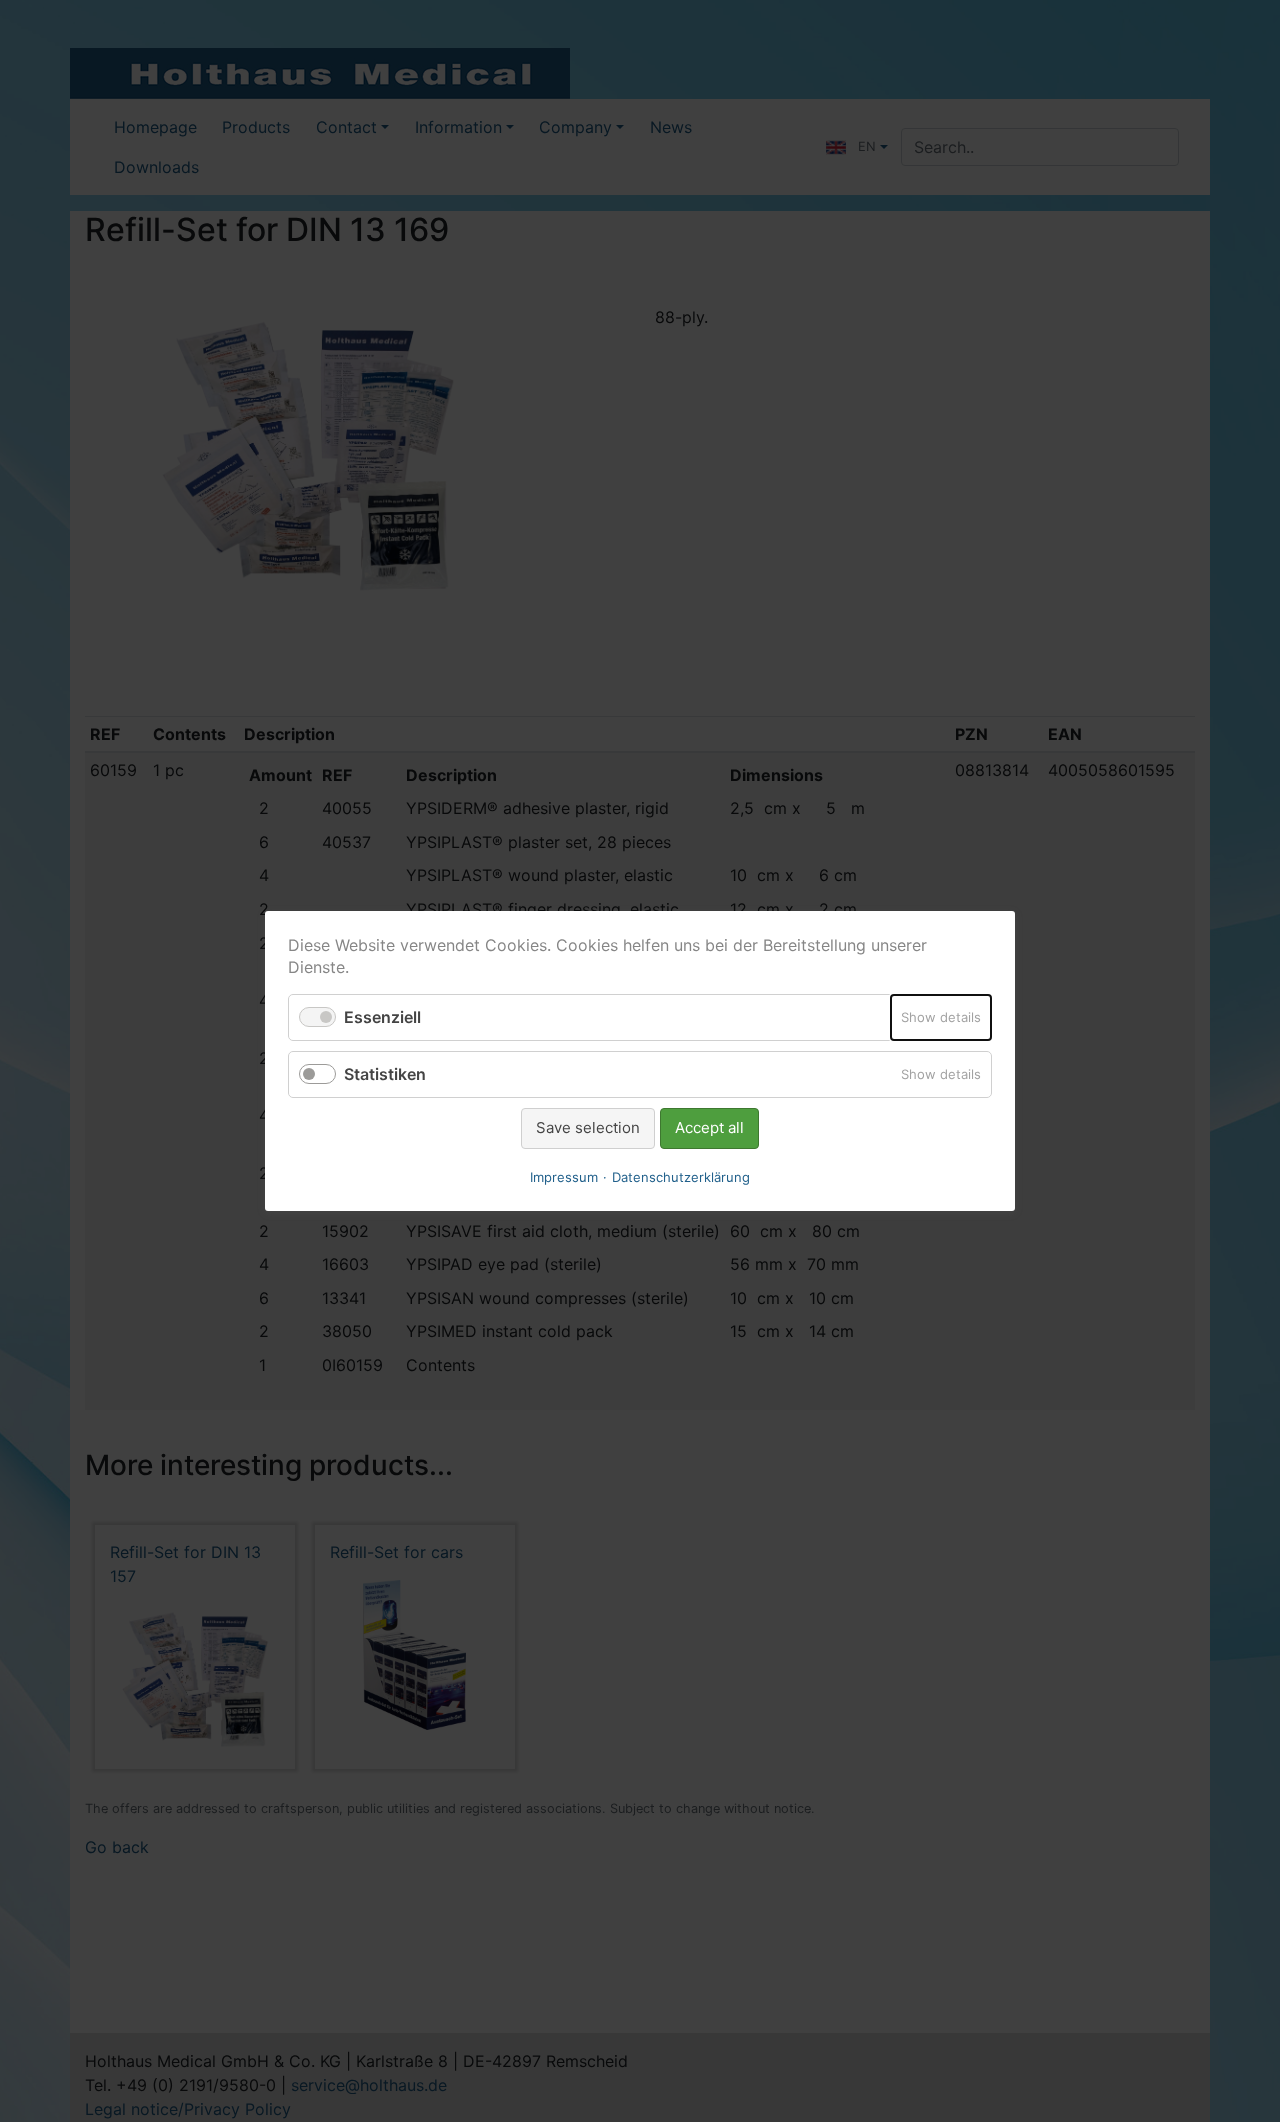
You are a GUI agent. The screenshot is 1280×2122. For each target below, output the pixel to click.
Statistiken (385, 1074)
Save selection (588, 1127)
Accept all (709, 1127)
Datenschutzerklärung (681, 1177)
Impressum (564, 1177)
